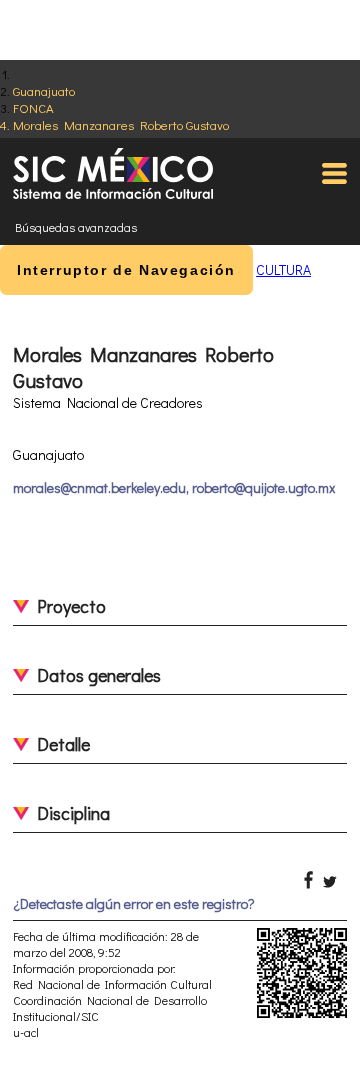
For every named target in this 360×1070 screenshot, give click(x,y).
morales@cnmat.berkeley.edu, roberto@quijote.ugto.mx (174, 487)
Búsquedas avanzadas (76, 227)
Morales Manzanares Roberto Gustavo (121, 124)
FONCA (33, 107)
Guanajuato (44, 90)
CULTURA (283, 269)
